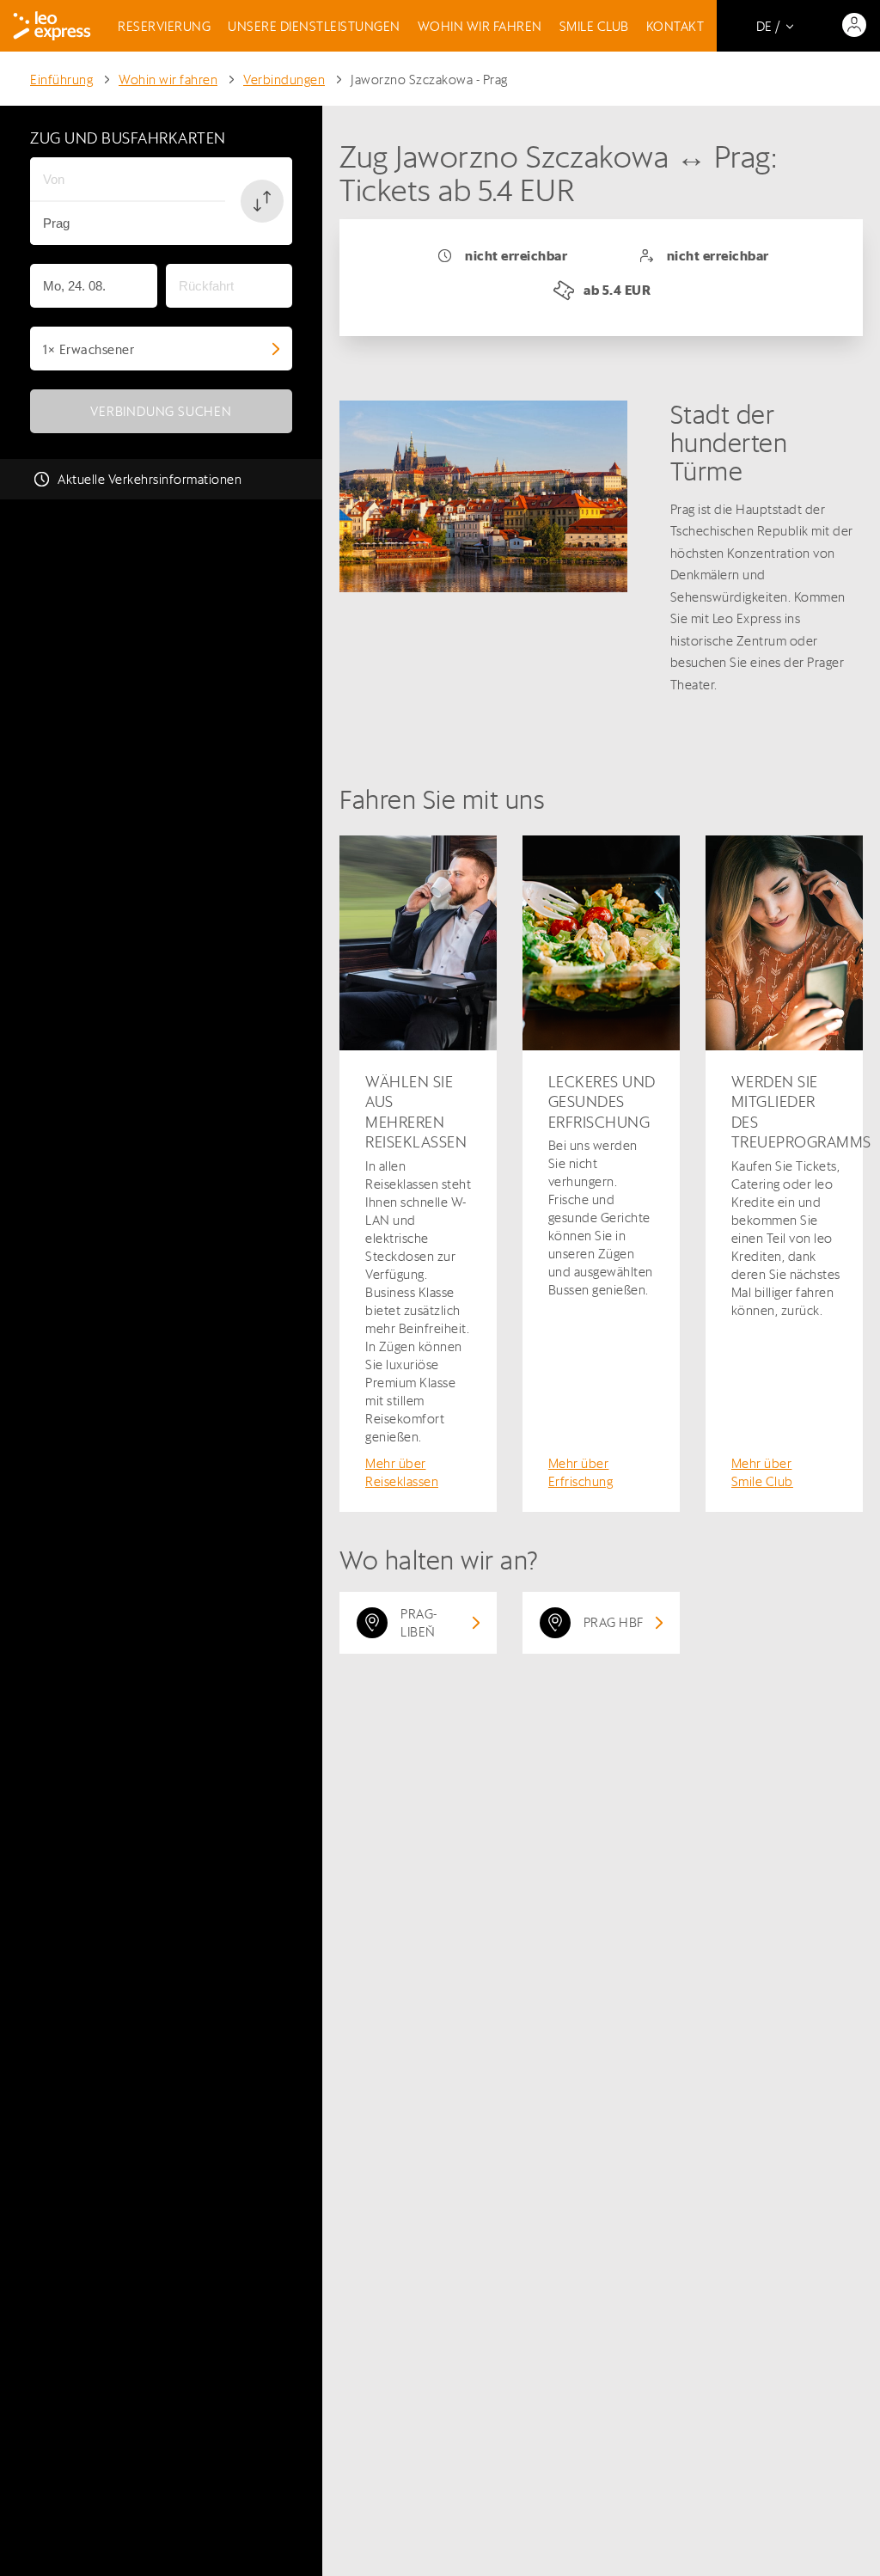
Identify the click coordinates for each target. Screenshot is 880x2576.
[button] (262, 201)
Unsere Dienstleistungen (314, 26)
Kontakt (675, 26)
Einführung (61, 80)
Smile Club (594, 26)
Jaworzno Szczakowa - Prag (429, 80)
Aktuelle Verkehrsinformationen (150, 479)
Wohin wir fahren (480, 26)
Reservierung (164, 26)
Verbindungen (284, 80)
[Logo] (52, 26)
